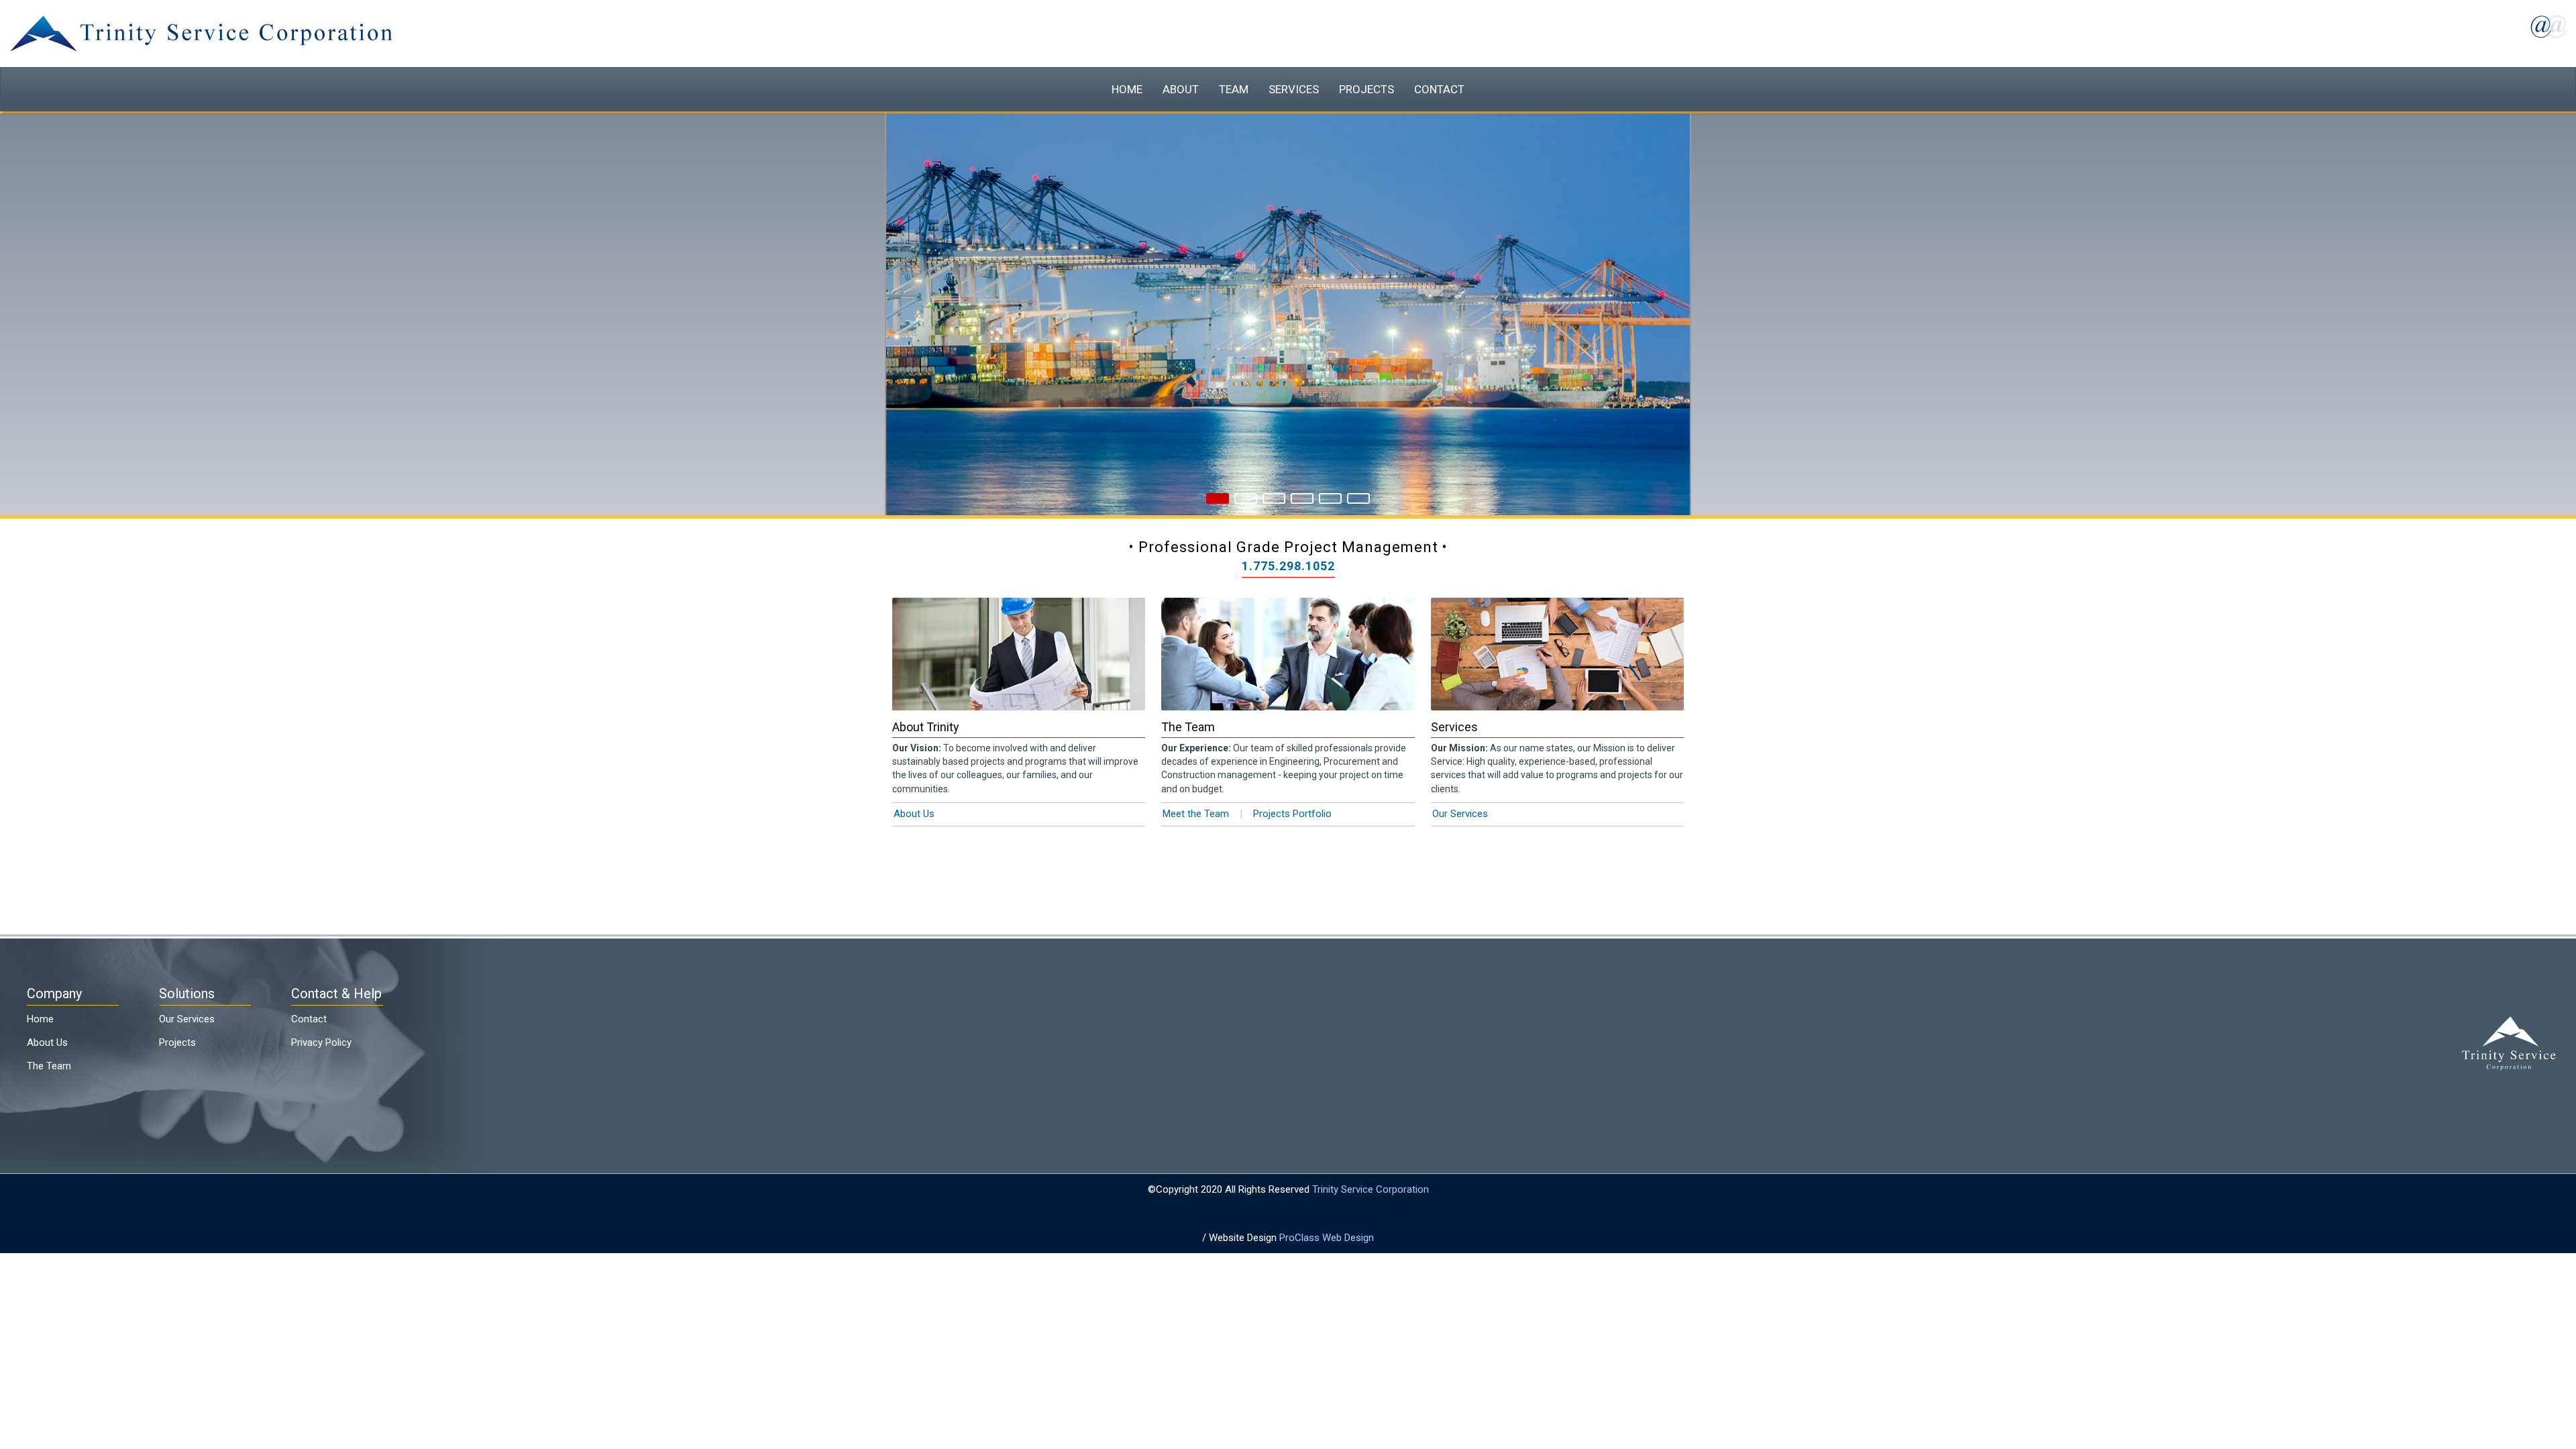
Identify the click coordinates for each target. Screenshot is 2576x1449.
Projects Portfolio (1292, 800)
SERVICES (1293, 83)
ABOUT (1191, 83)
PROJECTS (1358, 83)
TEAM (1239, 83)
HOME (1143, 83)
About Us (914, 800)
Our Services (1460, 800)
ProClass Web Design (1327, 1224)
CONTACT (1424, 83)
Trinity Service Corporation (1371, 1176)
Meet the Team (1196, 800)
